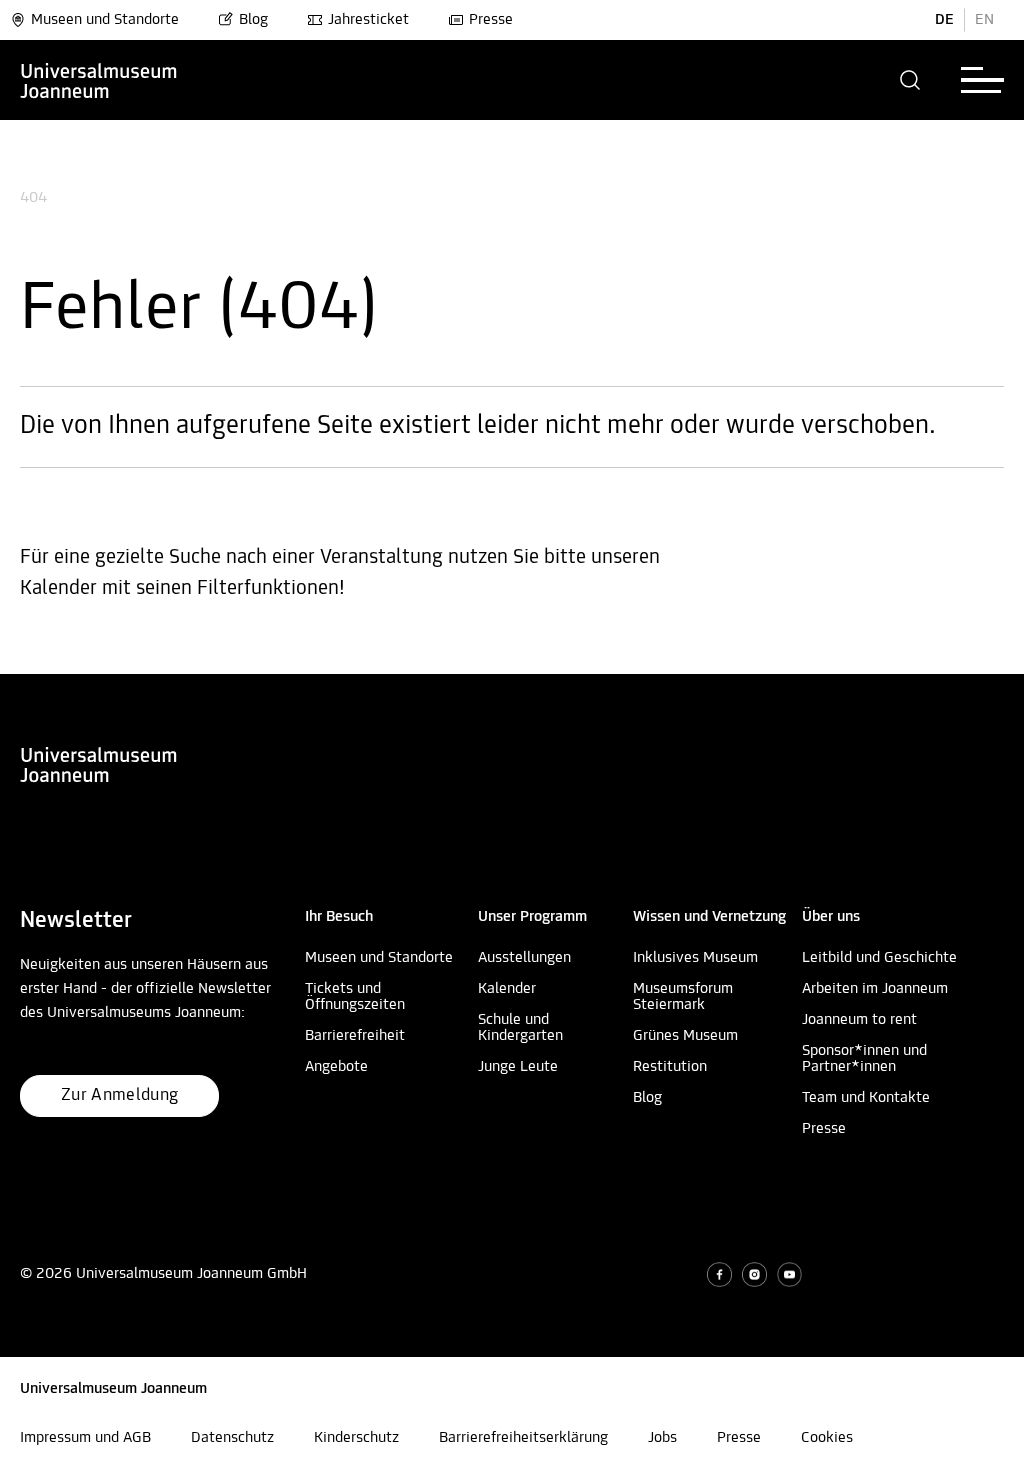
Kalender (507, 989)
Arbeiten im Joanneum (875, 989)
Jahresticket (368, 20)
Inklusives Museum (695, 958)
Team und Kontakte (866, 1098)
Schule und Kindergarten (520, 1028)
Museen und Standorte (105, 20)
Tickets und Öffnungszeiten (355, 997)
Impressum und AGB (85, 1438)
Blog (253, 20)
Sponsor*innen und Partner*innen (864, 1059)
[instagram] (754, 1274)
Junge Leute (518, 1067)
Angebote (336, 1067)
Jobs (662, 1438)
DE (944, 20)
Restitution (670, 1067)
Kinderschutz (356, 1438)
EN (984, 20)
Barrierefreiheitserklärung (523, 1438)
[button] (910, 80)
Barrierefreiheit (355, 1036)
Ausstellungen (524, 958)
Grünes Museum (685, 1036)
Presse (491, 20)
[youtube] (789, 1274)
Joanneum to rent (859, 1020)
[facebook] (719, 1274)
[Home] (99, 80)
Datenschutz (232, 1438)
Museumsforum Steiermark (683, 997)
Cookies (827, 1438)
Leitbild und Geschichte (879, 958)
